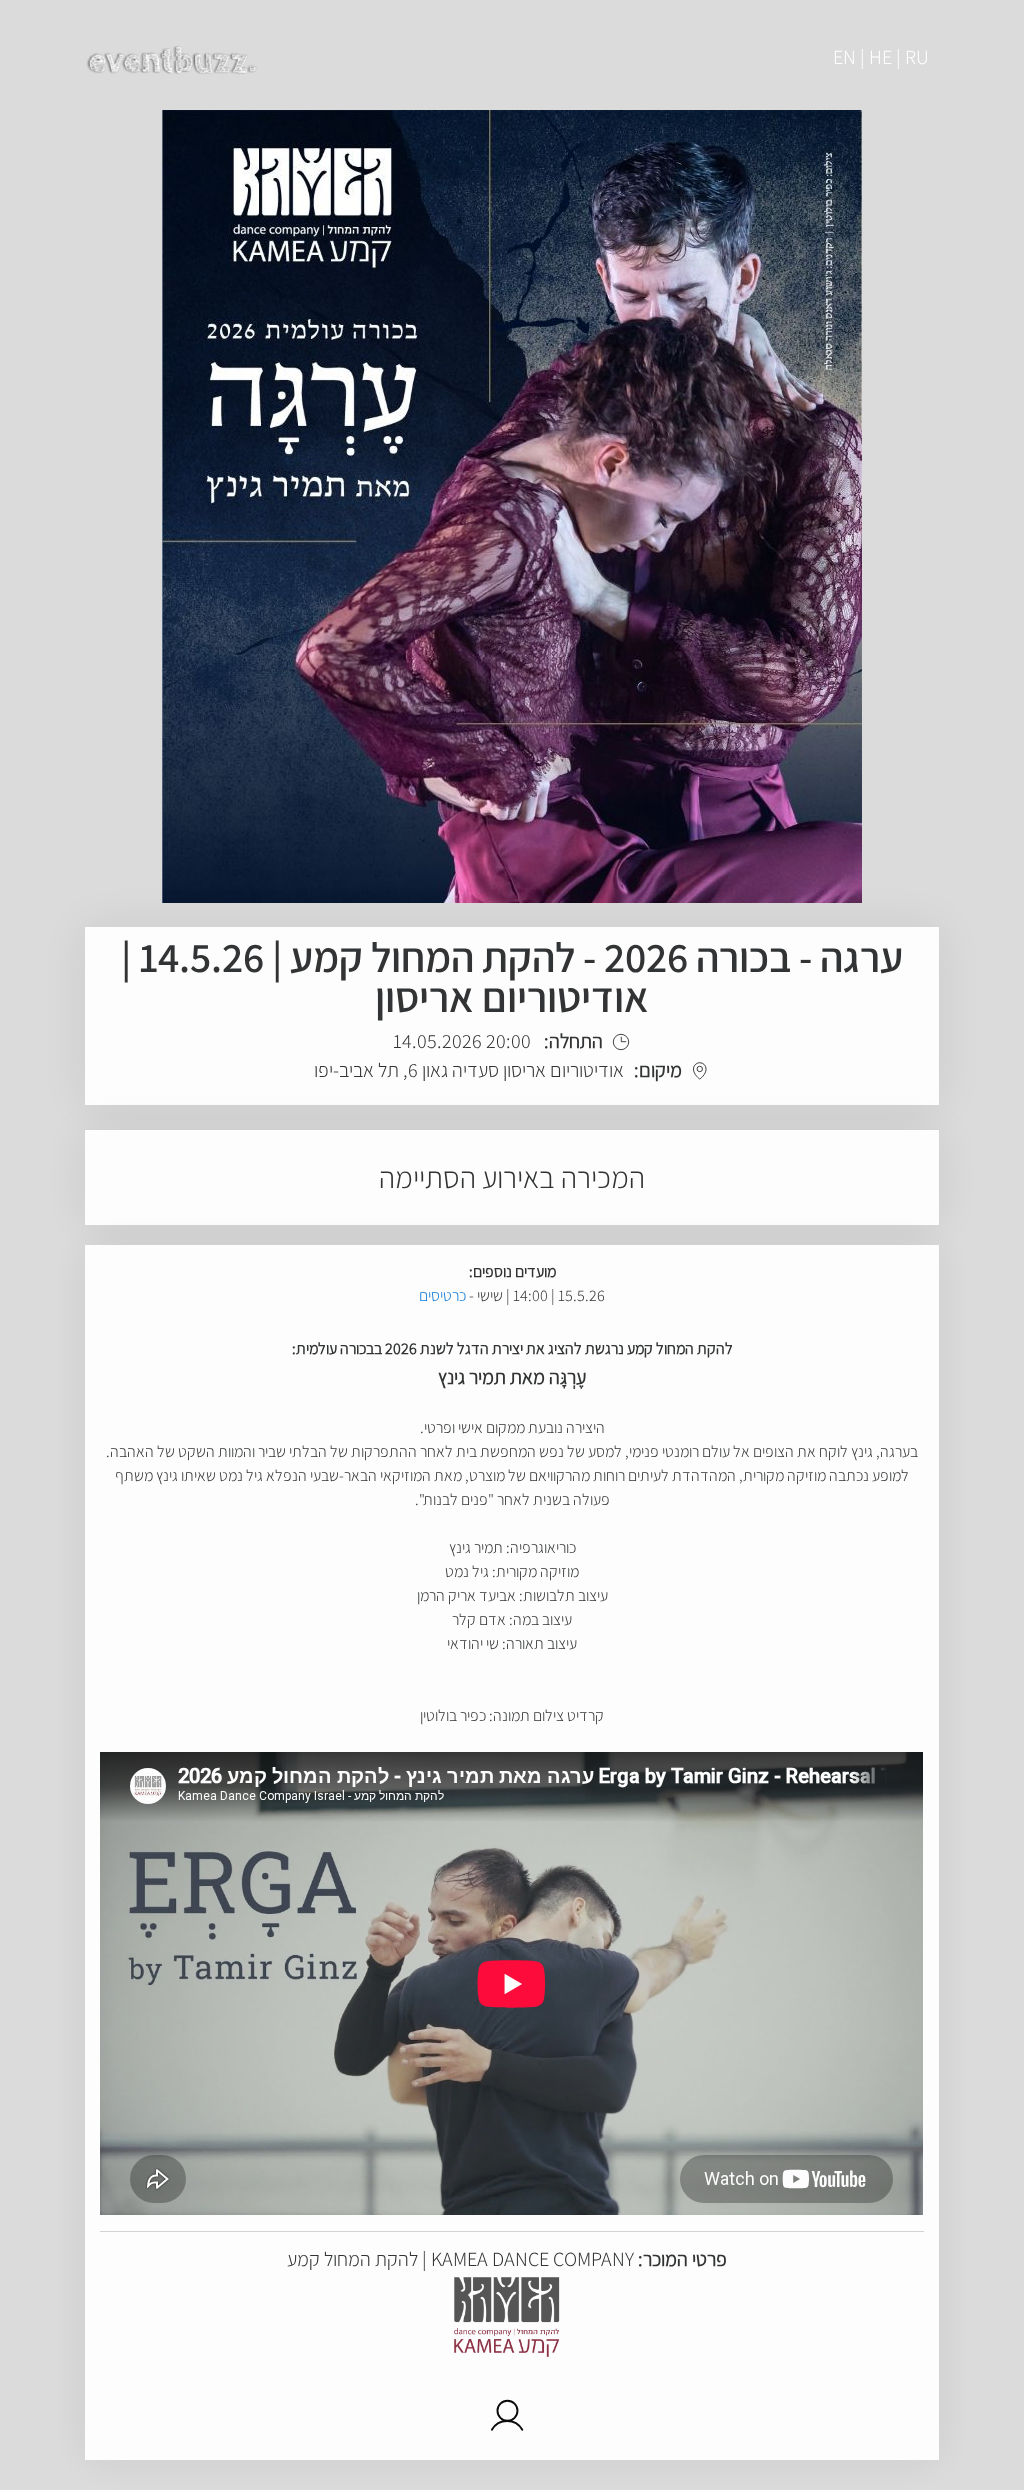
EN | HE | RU (881, 57)
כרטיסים (442, 1295)
